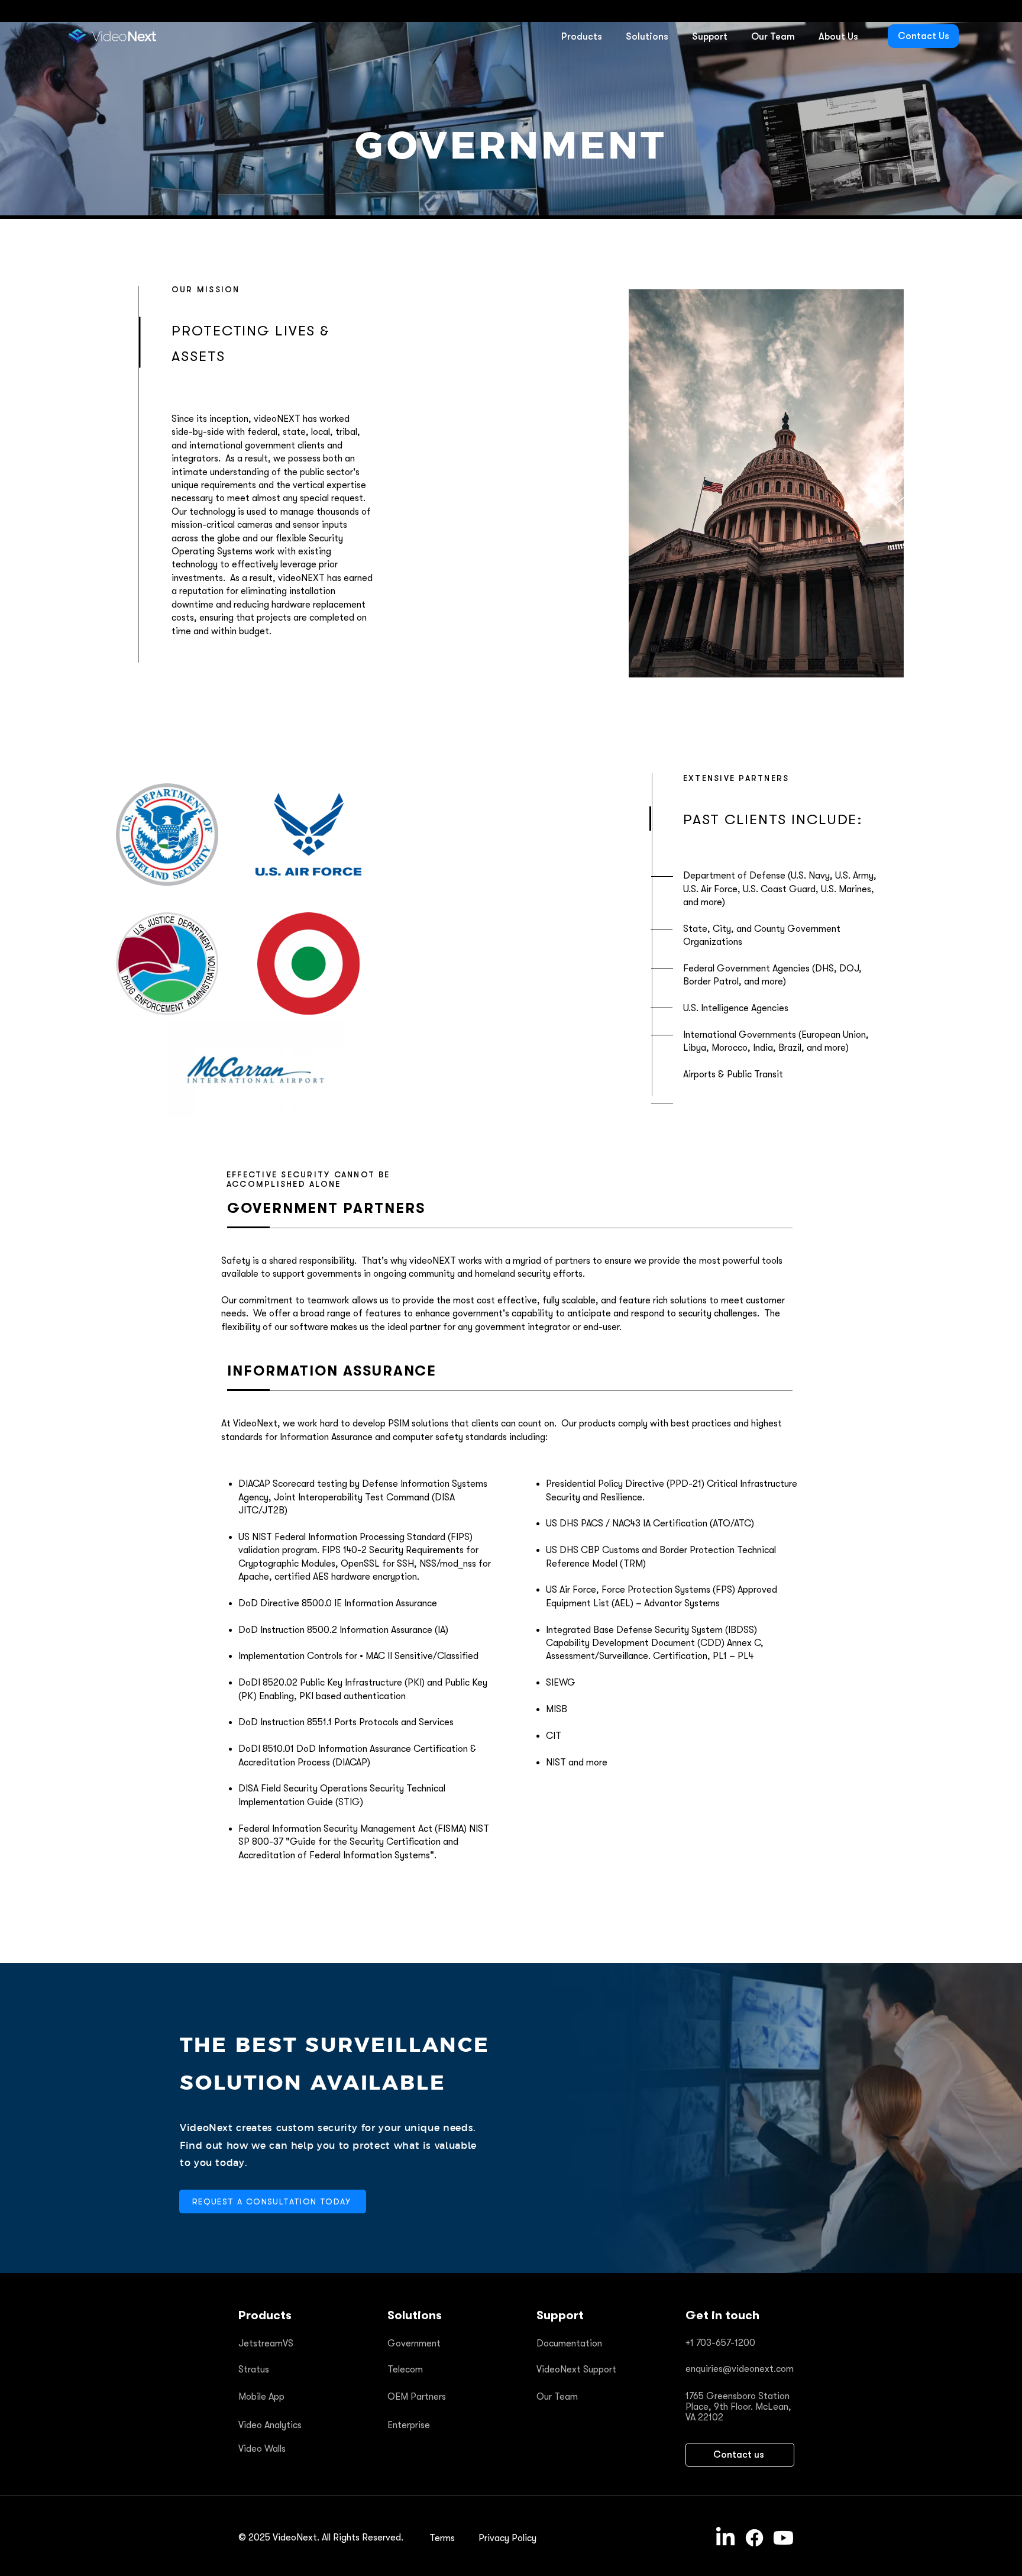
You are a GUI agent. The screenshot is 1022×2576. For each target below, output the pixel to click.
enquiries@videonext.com (740, 2369)
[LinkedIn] (725, 2538)
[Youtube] (783, 2538)
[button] (581, 37)
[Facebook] (754, 2538)
